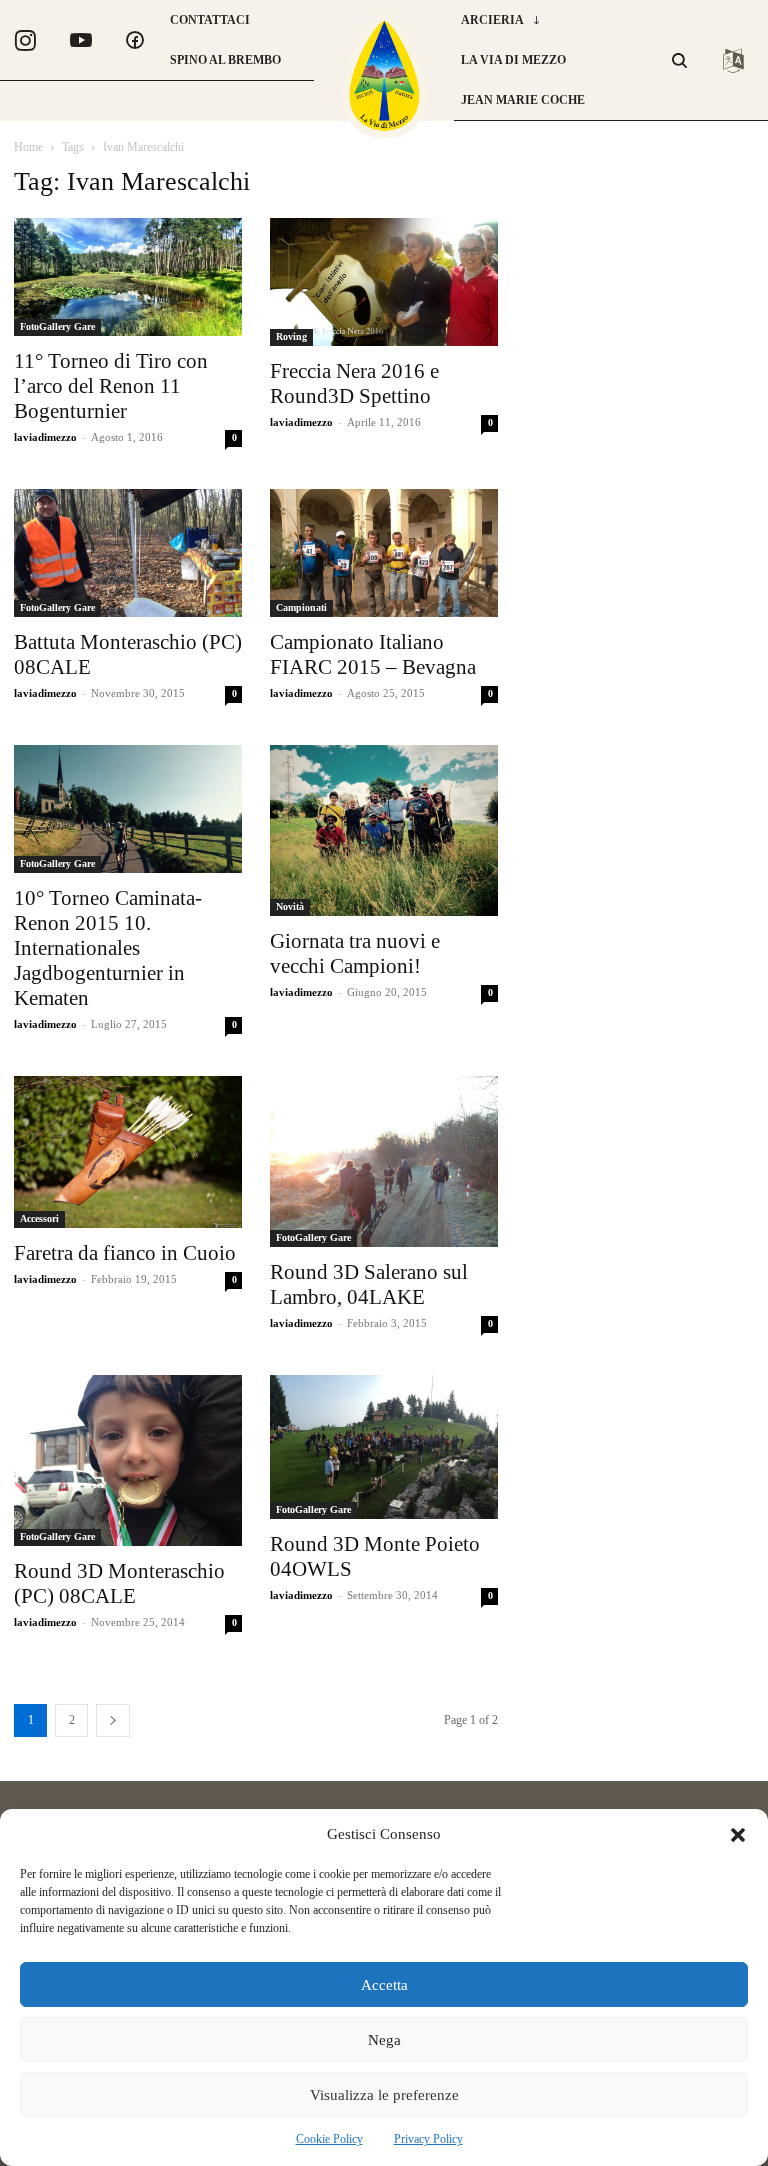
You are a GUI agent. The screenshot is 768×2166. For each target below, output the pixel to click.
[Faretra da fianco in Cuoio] (128, 1152)
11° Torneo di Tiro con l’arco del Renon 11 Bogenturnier (111, 386)
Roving (291, 336)
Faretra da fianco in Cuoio (125, 1253)
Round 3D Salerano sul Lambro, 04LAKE (369, 1284)
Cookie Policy (329, 2139)
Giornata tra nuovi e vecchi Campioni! (355, 953)
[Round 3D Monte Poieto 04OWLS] (384, 1447)
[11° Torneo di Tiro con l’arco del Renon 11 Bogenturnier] (128, 277)
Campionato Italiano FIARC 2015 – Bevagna (373, 654)
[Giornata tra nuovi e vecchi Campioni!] (384, 830)
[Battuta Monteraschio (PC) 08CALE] (128, 553)
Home (28, 147)
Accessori (39, 1218)
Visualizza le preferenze (384, 2095)
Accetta (384, 1985)
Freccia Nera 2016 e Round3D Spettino (354, 383)
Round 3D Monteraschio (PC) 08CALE (119, 1583)
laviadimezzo (45, 437)
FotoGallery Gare (57, 326)
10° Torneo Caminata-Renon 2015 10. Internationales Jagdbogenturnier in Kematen (108, 948)
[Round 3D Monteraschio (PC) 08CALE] (128, 1460)
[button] (738, 1835)
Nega (384, 2040)
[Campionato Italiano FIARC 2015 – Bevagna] (384, 553)
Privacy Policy (428, 2139)
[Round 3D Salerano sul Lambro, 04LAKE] (384, 1161)
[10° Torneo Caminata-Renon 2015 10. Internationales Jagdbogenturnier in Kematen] (128, 809)
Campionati (301, 607)
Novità (290, 906)
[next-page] (113, 1720)
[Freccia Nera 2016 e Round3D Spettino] (384, 282)
